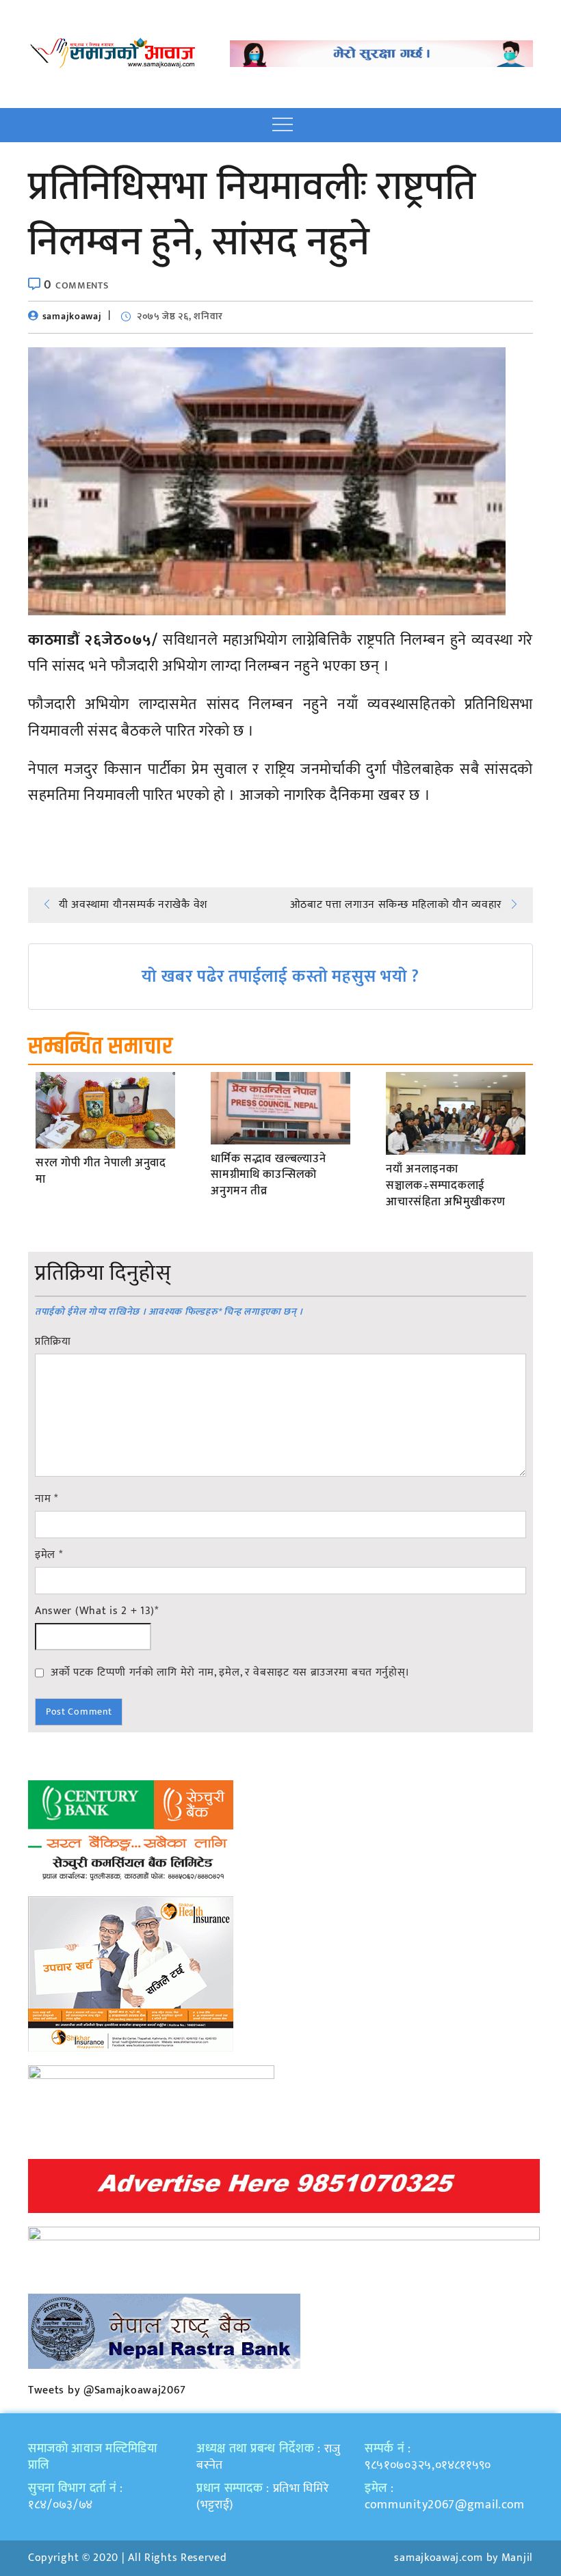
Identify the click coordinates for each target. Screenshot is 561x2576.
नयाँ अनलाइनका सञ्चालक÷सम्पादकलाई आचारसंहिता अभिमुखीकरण (446, 1186)
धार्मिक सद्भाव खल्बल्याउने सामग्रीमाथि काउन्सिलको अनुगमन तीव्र (268, 1176)
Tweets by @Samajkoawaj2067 (107, 2390)
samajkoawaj (72, 316)
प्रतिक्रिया (53, 1342)
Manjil (517, 2558)
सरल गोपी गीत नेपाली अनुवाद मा (101, 1172)
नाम (47, 1499)
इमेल (49, 1555)
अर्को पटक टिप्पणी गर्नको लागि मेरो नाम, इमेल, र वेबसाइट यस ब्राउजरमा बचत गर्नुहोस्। (230, 1672)
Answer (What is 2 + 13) (97, 1611)
